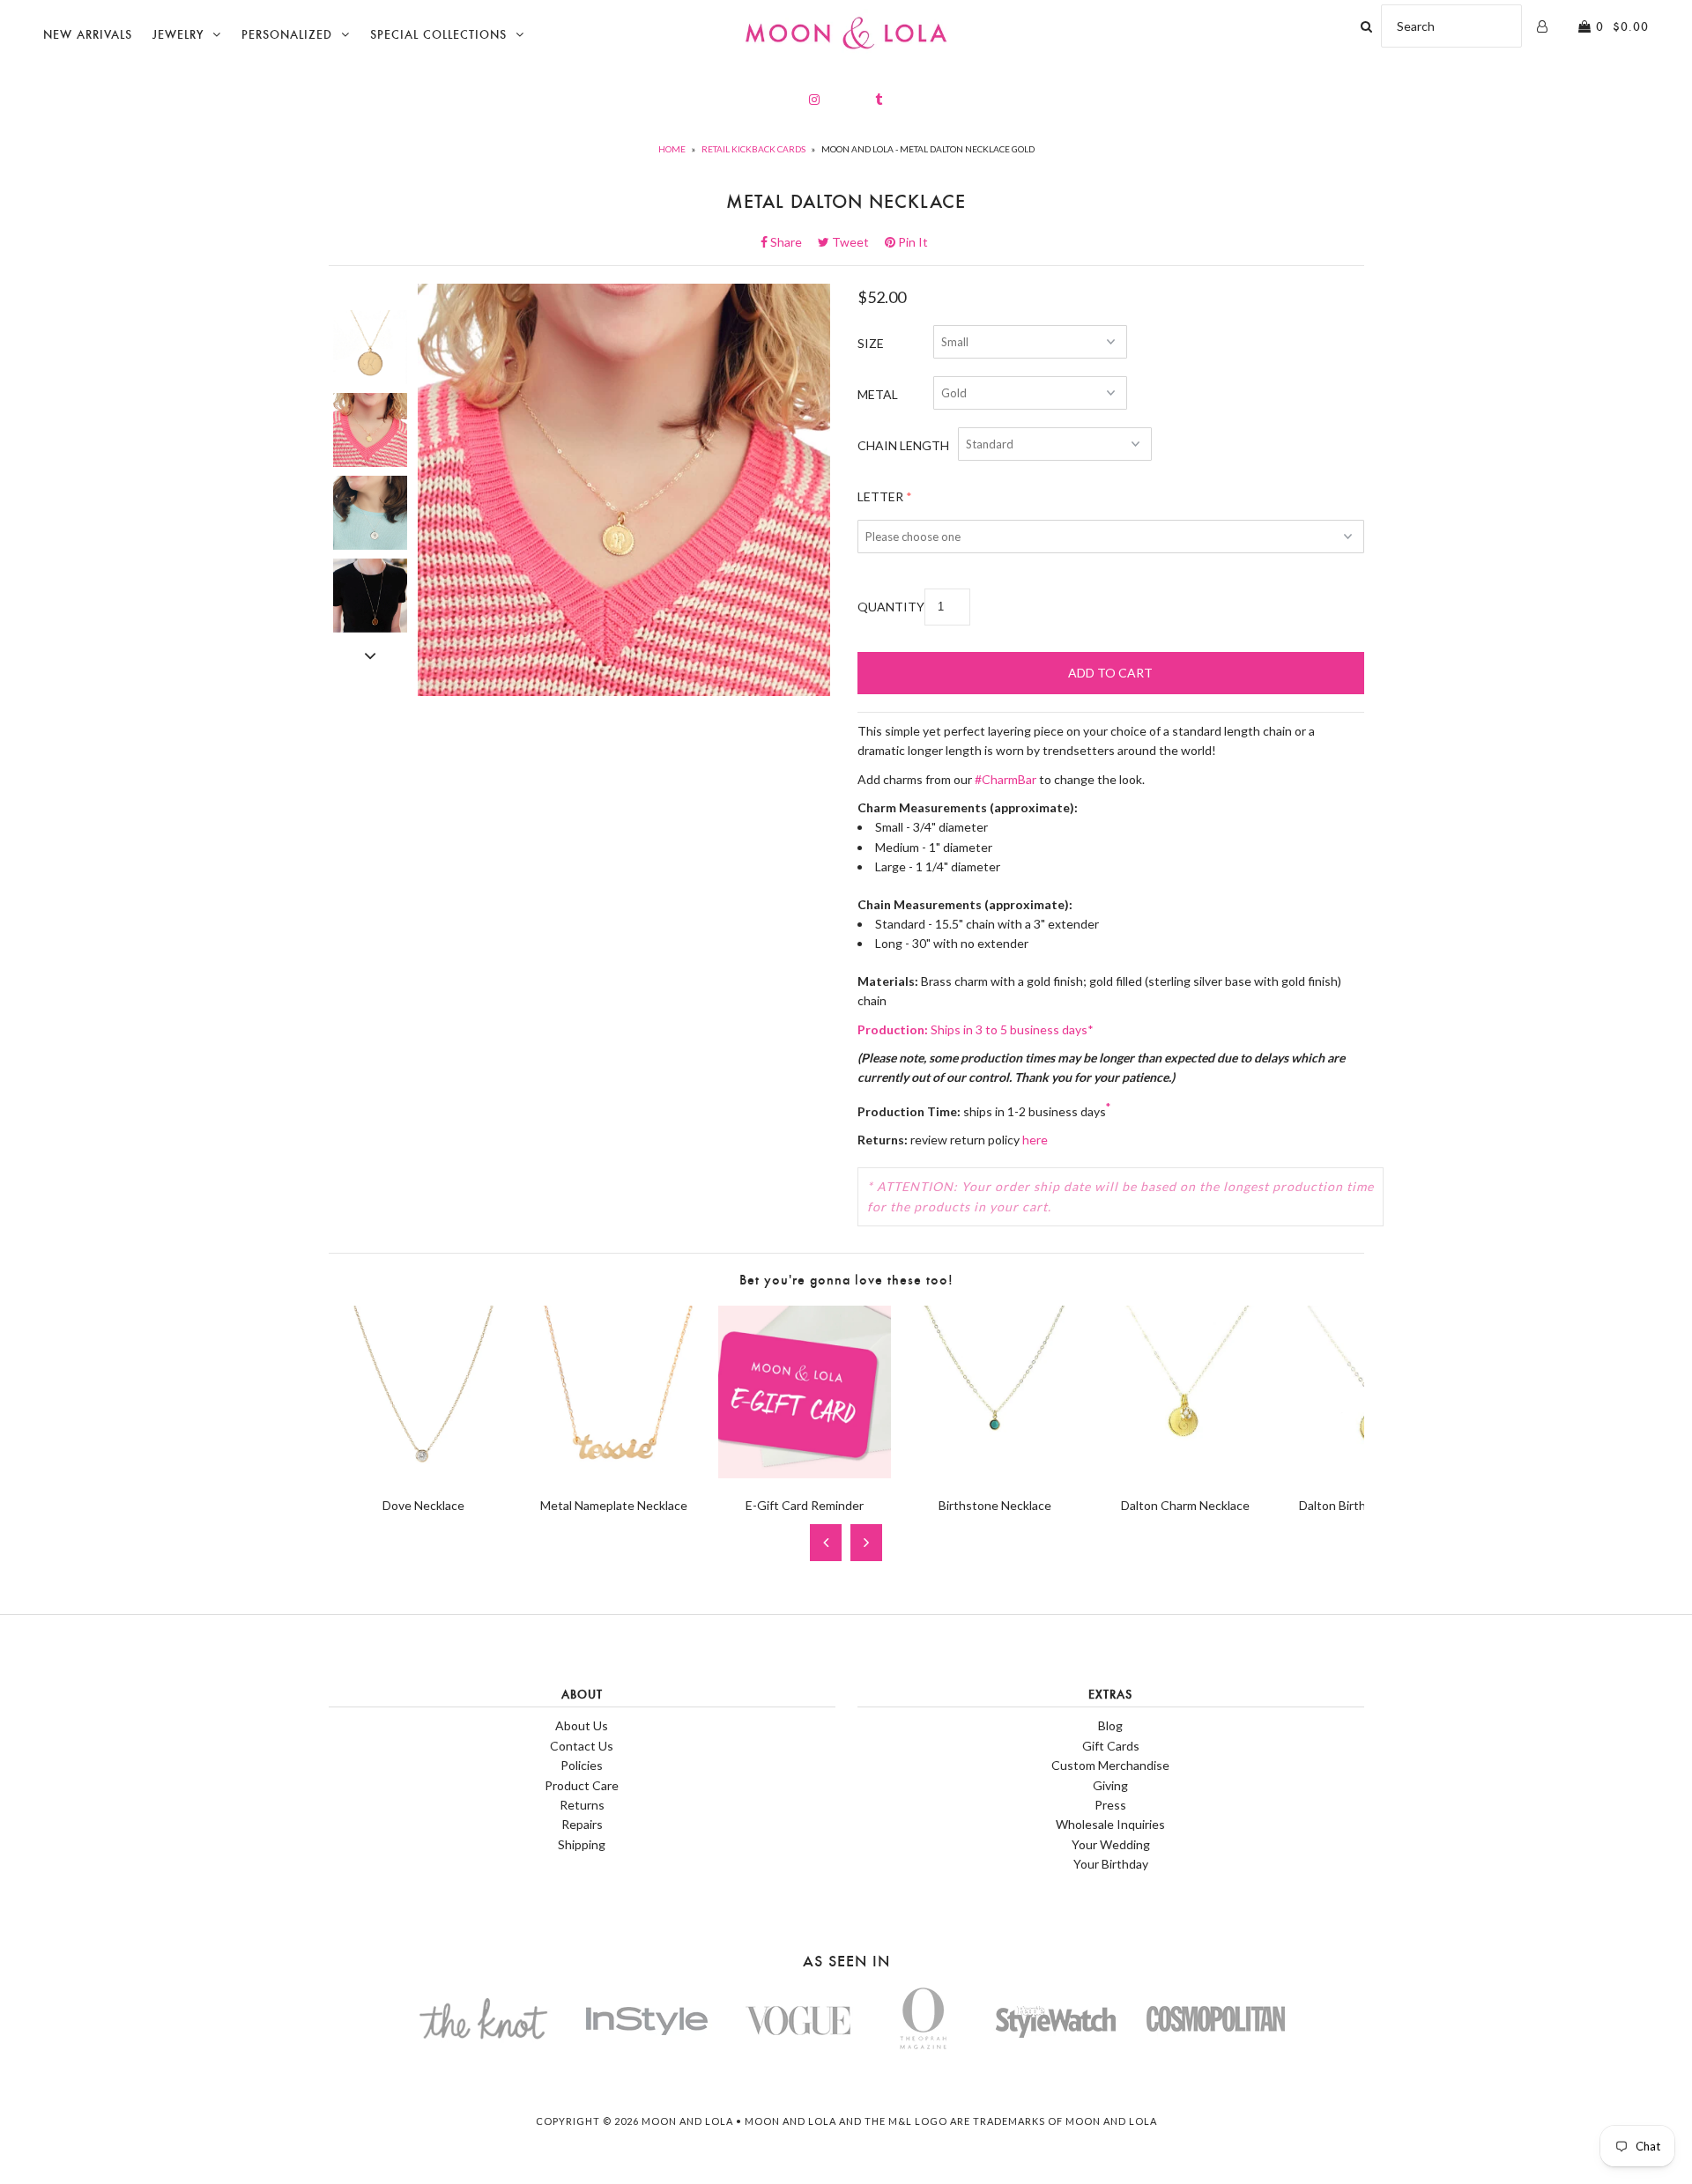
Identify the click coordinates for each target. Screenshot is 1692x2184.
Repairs (582, 1824)
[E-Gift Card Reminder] (805, 1473)
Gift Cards (1111, 1746)
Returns (582, 1805)
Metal (878, 394)
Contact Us (582, 1746)
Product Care (582, 1785)
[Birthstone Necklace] (995, 1473)
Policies (582, 1765)
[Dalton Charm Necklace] (1185, 1473)
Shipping (582, 1844)
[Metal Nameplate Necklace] (614, 1473)
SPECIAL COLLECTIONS (438, 35)
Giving (1110, 1785)
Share (791, 242)
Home (672, 149)
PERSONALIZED (287, 35)
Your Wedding (1111, 1844)
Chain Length (903, 445)
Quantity (891, 607)
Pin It (912, 242)
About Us (582, 1725)
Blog (1110, 1725)
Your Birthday (1111, 1864)
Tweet (856, 242)
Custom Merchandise (1110, 1765)
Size (871, 343)
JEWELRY (178, 35)
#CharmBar (1006, 779)
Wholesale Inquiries (1110, 1824)
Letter (880, 496)
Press (1110, 1805)
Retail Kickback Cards (753, 149)
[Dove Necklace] (424, 1473)
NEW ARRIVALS (88, 35)
